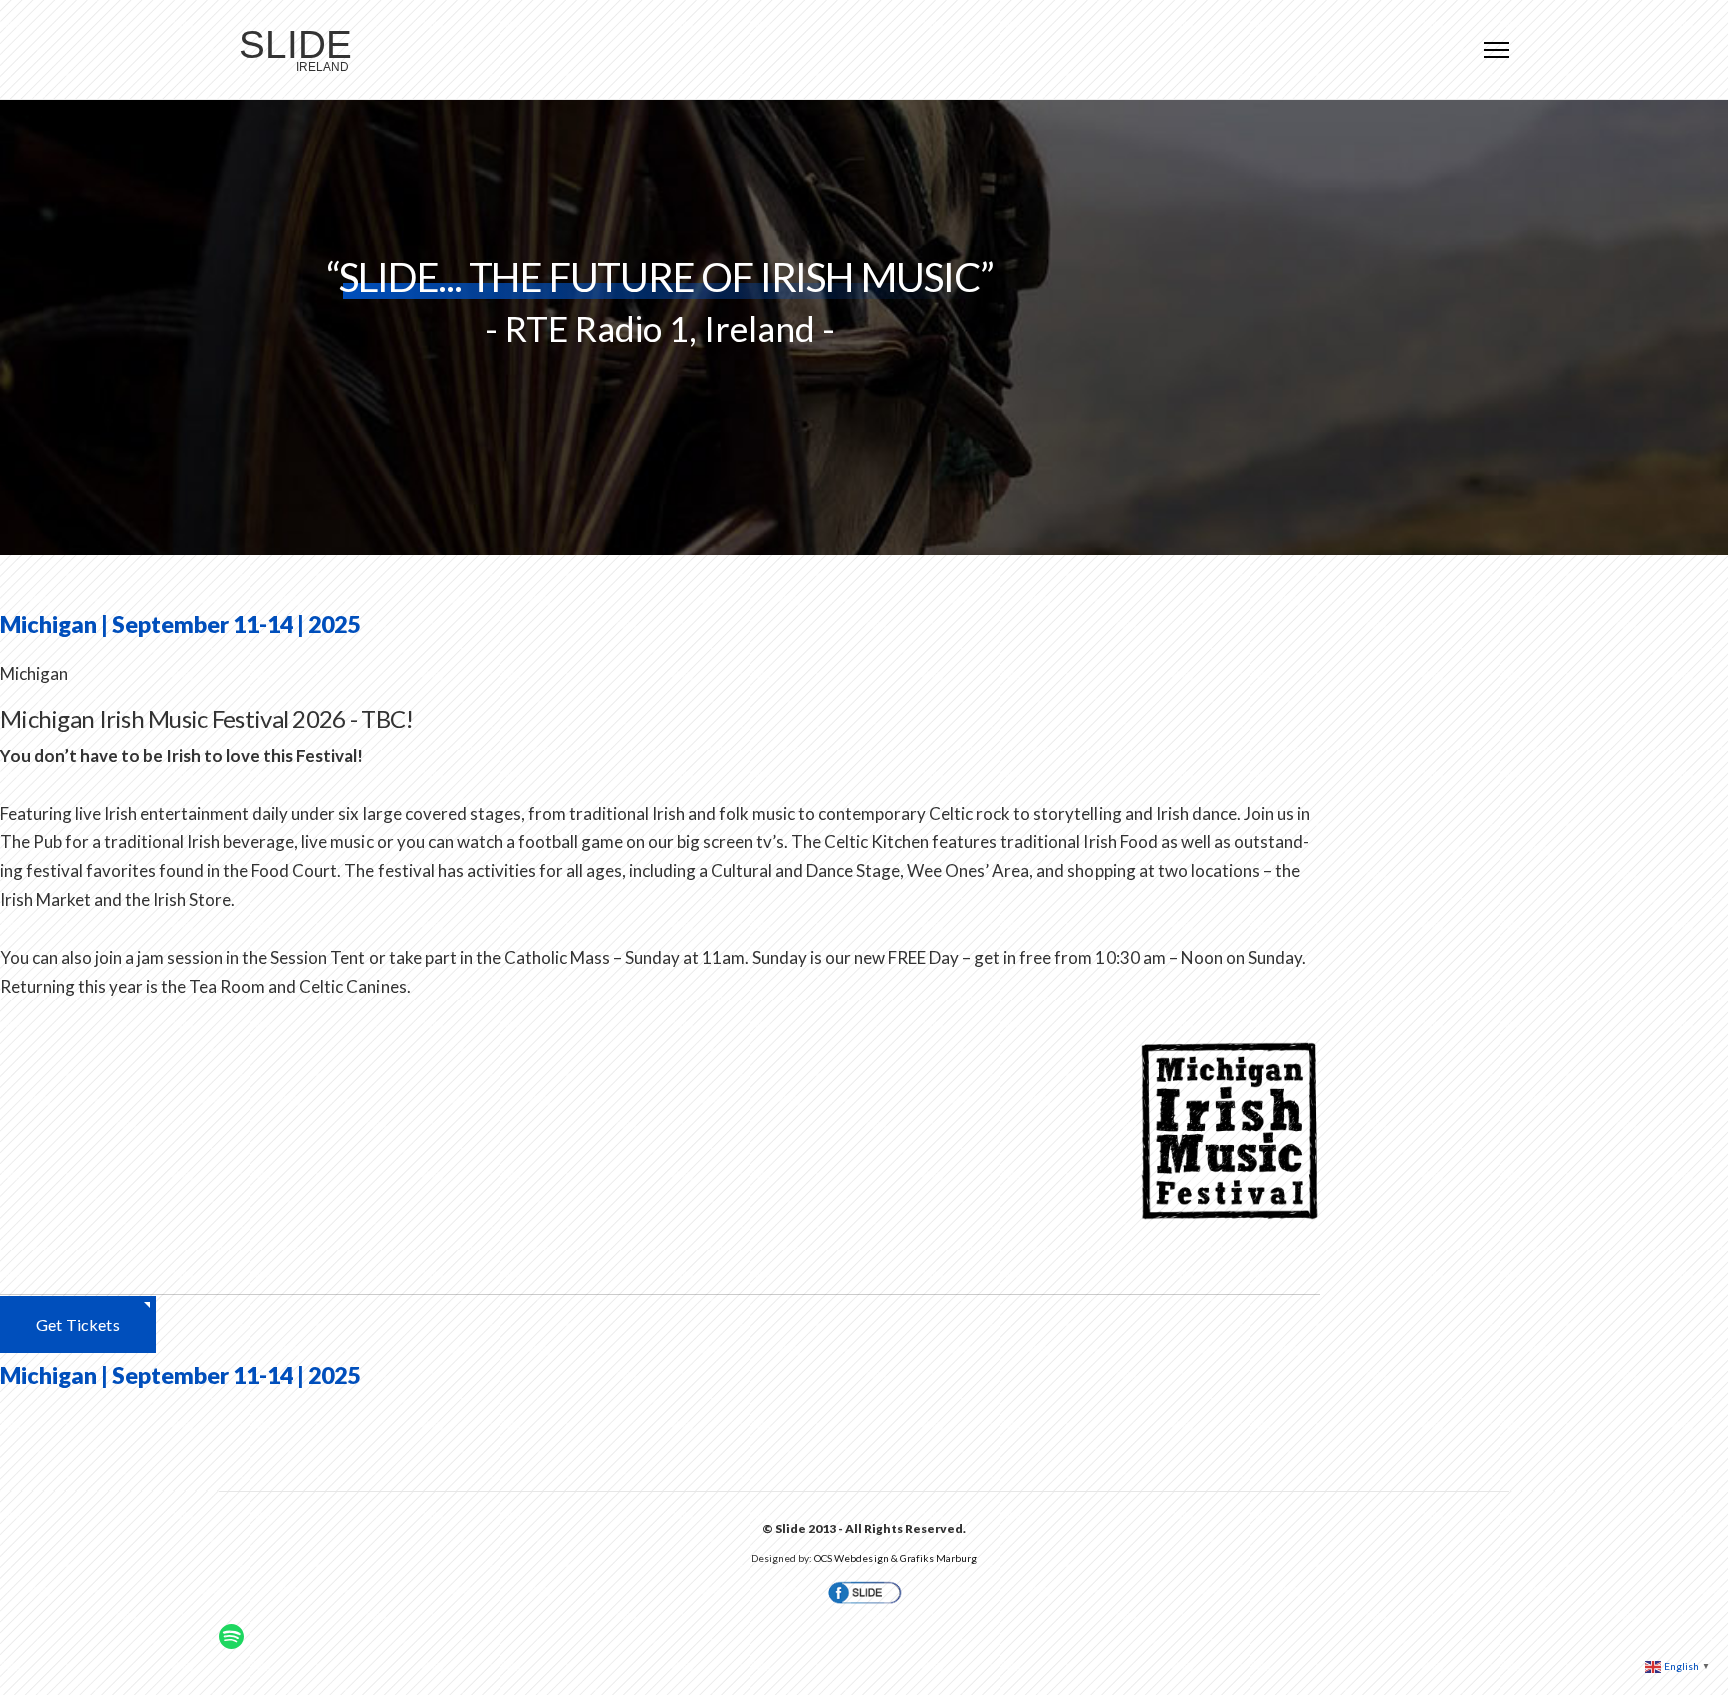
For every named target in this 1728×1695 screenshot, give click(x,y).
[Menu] (1496, 50)
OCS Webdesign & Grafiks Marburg (895, 1558)
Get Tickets (78, 1324)
